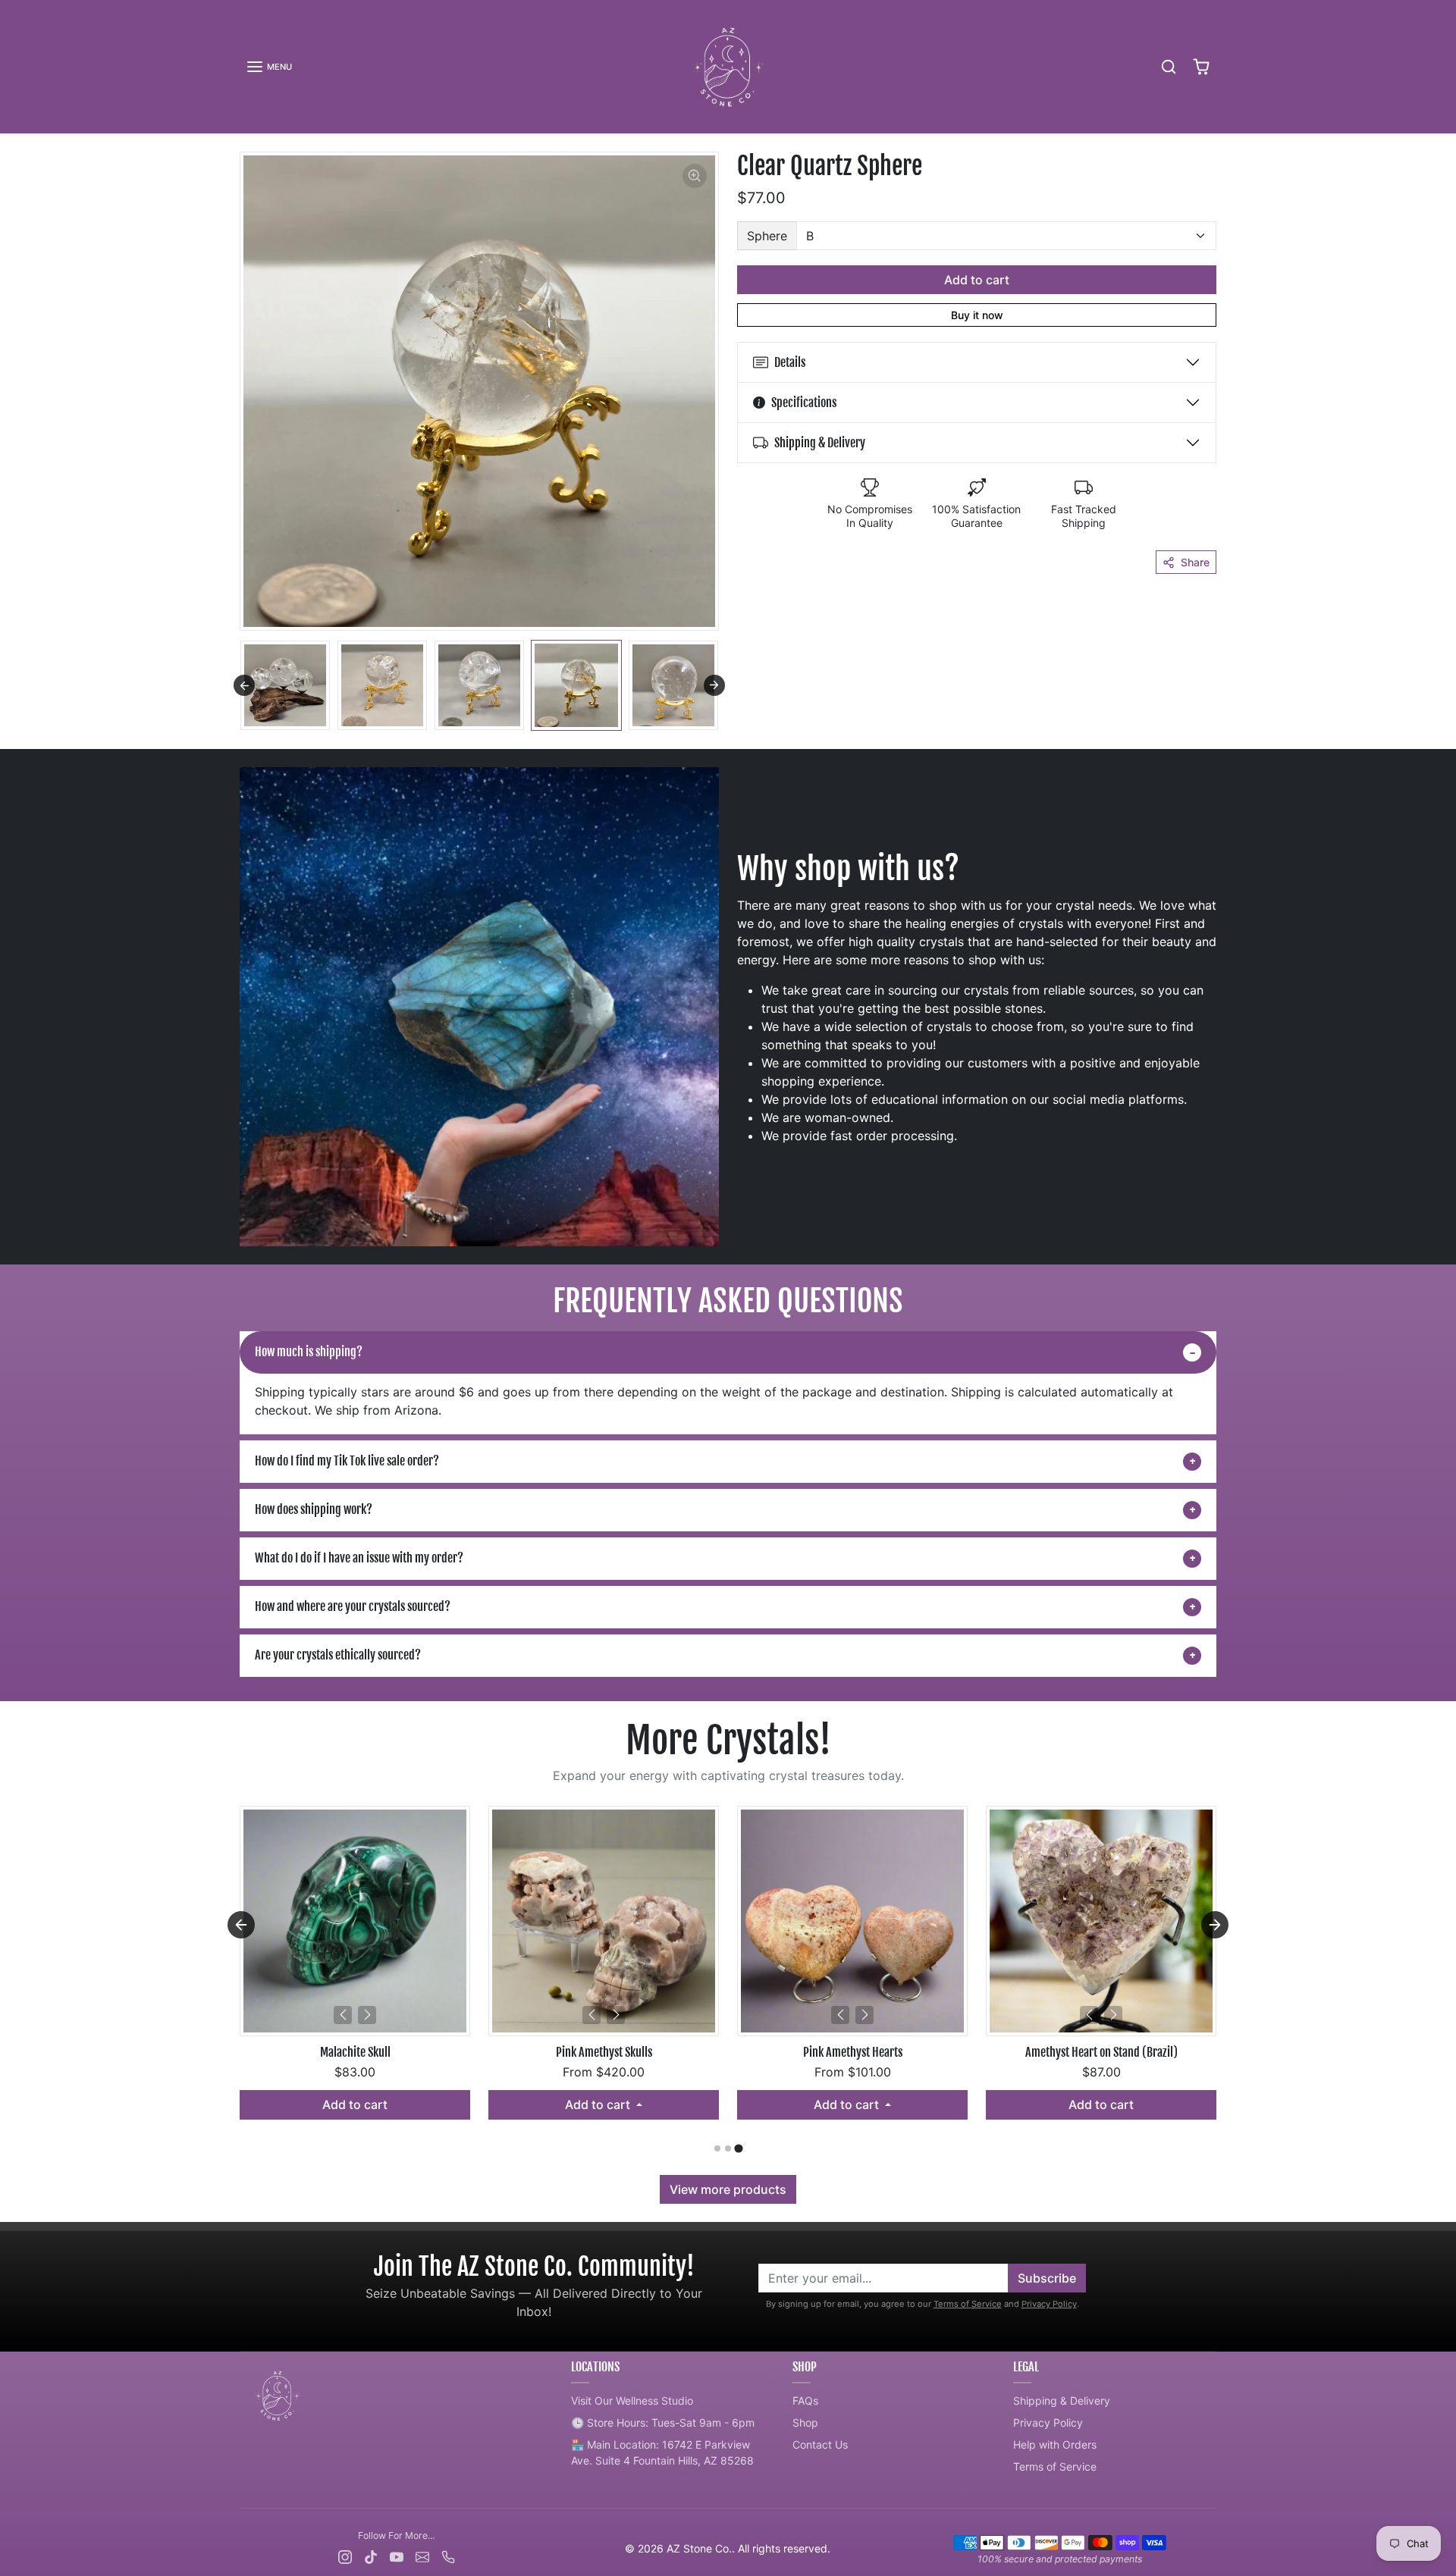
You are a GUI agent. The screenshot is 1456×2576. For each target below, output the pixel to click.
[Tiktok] (371, 2555)
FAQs (805, 2401)
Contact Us (820, 2444)
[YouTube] (397, 2555)
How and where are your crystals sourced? (353, 1606)
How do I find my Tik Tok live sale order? (347, 1461)
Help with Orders (1055, 2444)
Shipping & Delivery (1062, 2401)
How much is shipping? (309, 1352)
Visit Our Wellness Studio (632, 2401)
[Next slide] (714, 685)
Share (1195, 562)
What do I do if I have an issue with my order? (359, 1558)
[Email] (422, 2555)
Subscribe (1047, 2278)
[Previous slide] (244, 685)
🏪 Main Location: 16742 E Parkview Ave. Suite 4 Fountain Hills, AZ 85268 (662, 2452)
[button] (269, 67)
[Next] (367, 2015)
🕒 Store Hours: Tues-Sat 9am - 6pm (663, 2422)
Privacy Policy (1049, 2304)
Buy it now (977, 315)
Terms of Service (968, 2304)
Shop (805, 2422)
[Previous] (343, 2015)
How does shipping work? (314, 1509)
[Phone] (448, 2555)
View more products (728, 2189)
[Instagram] (345, 2555)
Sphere (767, 236)
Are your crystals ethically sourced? (338, 1655)
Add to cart (977, 280)
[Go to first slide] (1215, 1925)
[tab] (717, 2148)
